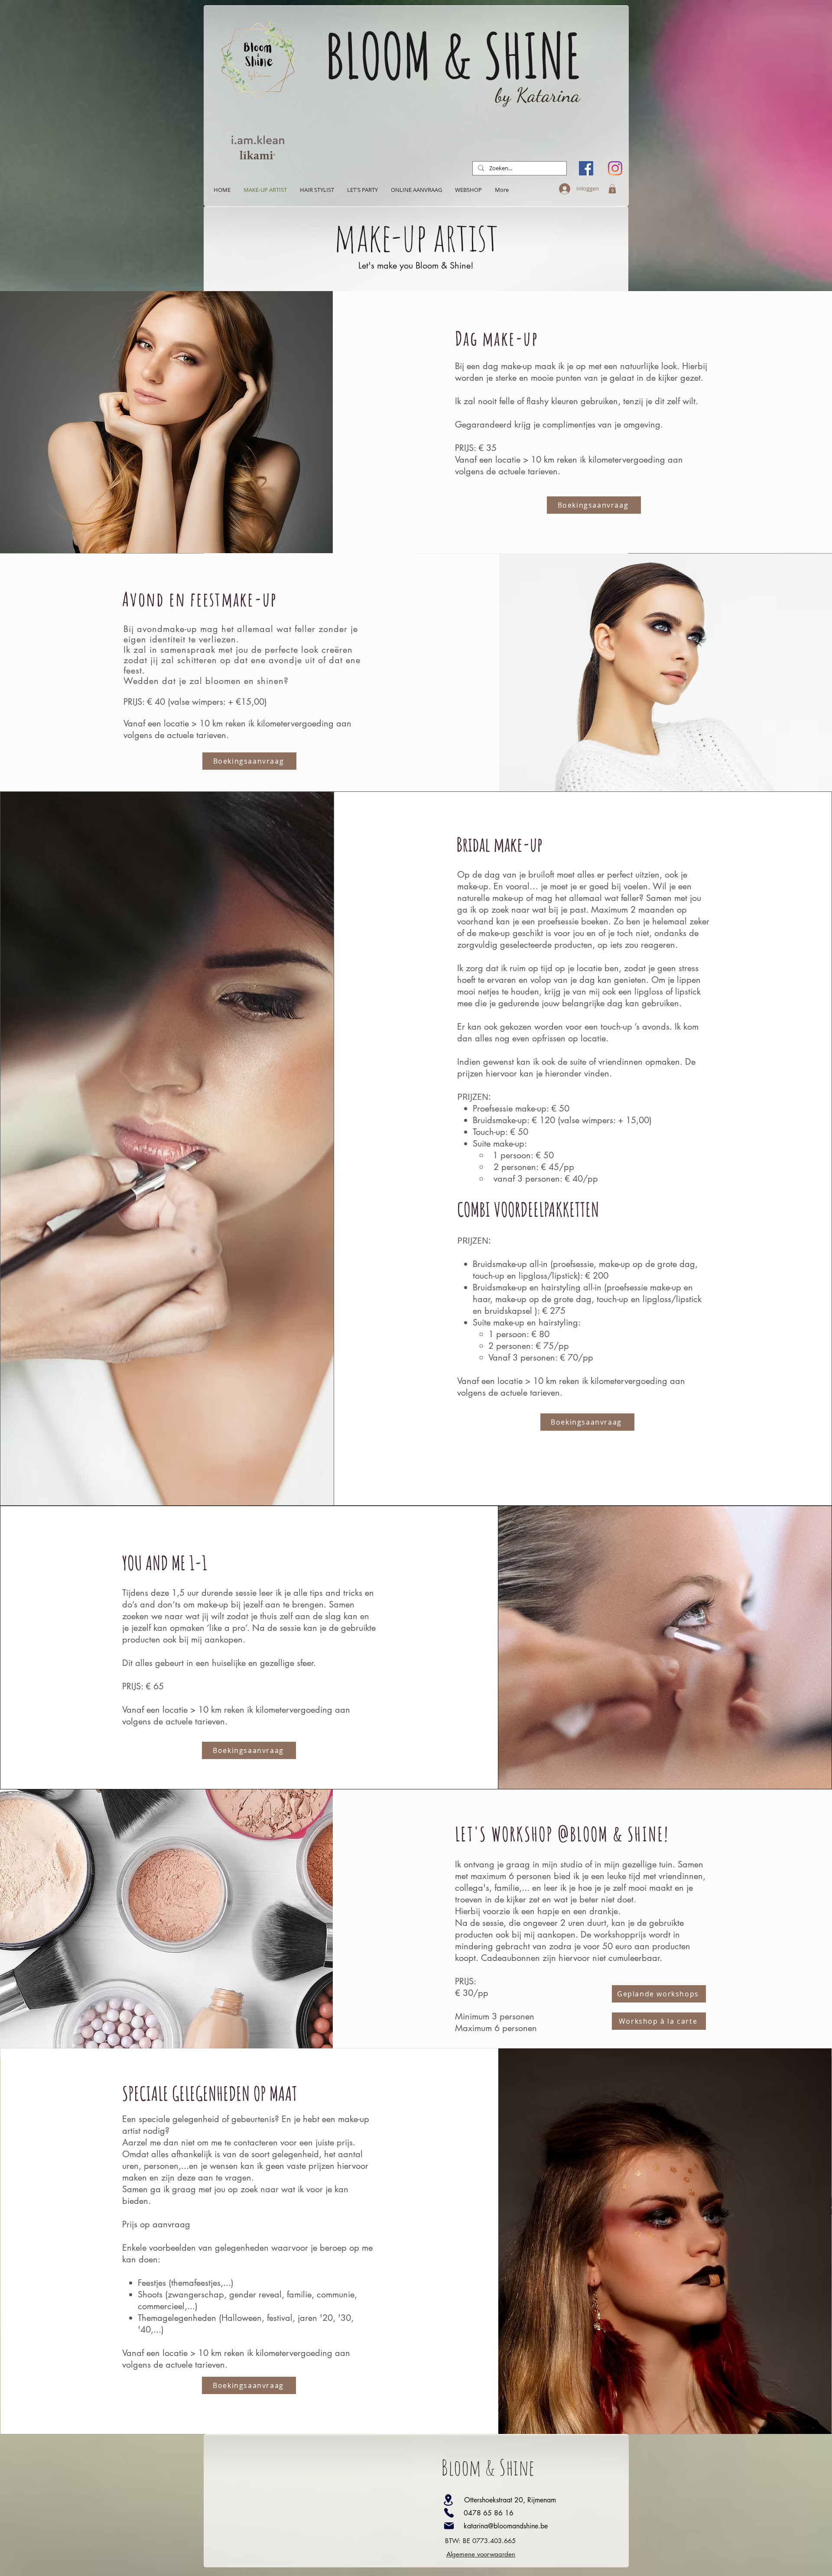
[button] (612, 189)
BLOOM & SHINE (453, 55)
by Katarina (538, 95)
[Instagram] (615, 168)
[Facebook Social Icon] (586, 168)
